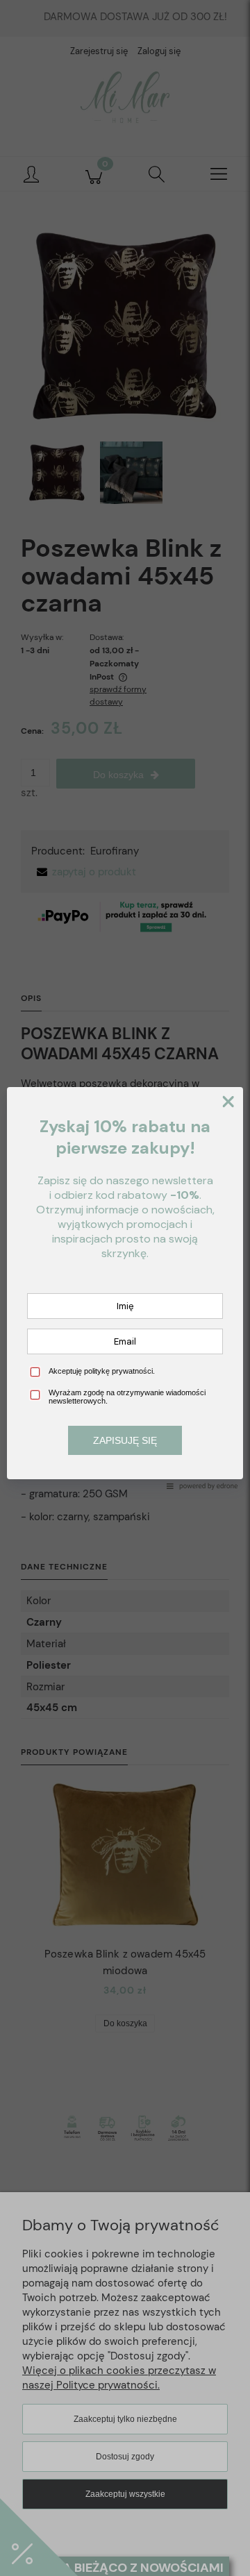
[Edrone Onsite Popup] (125, 1288)
